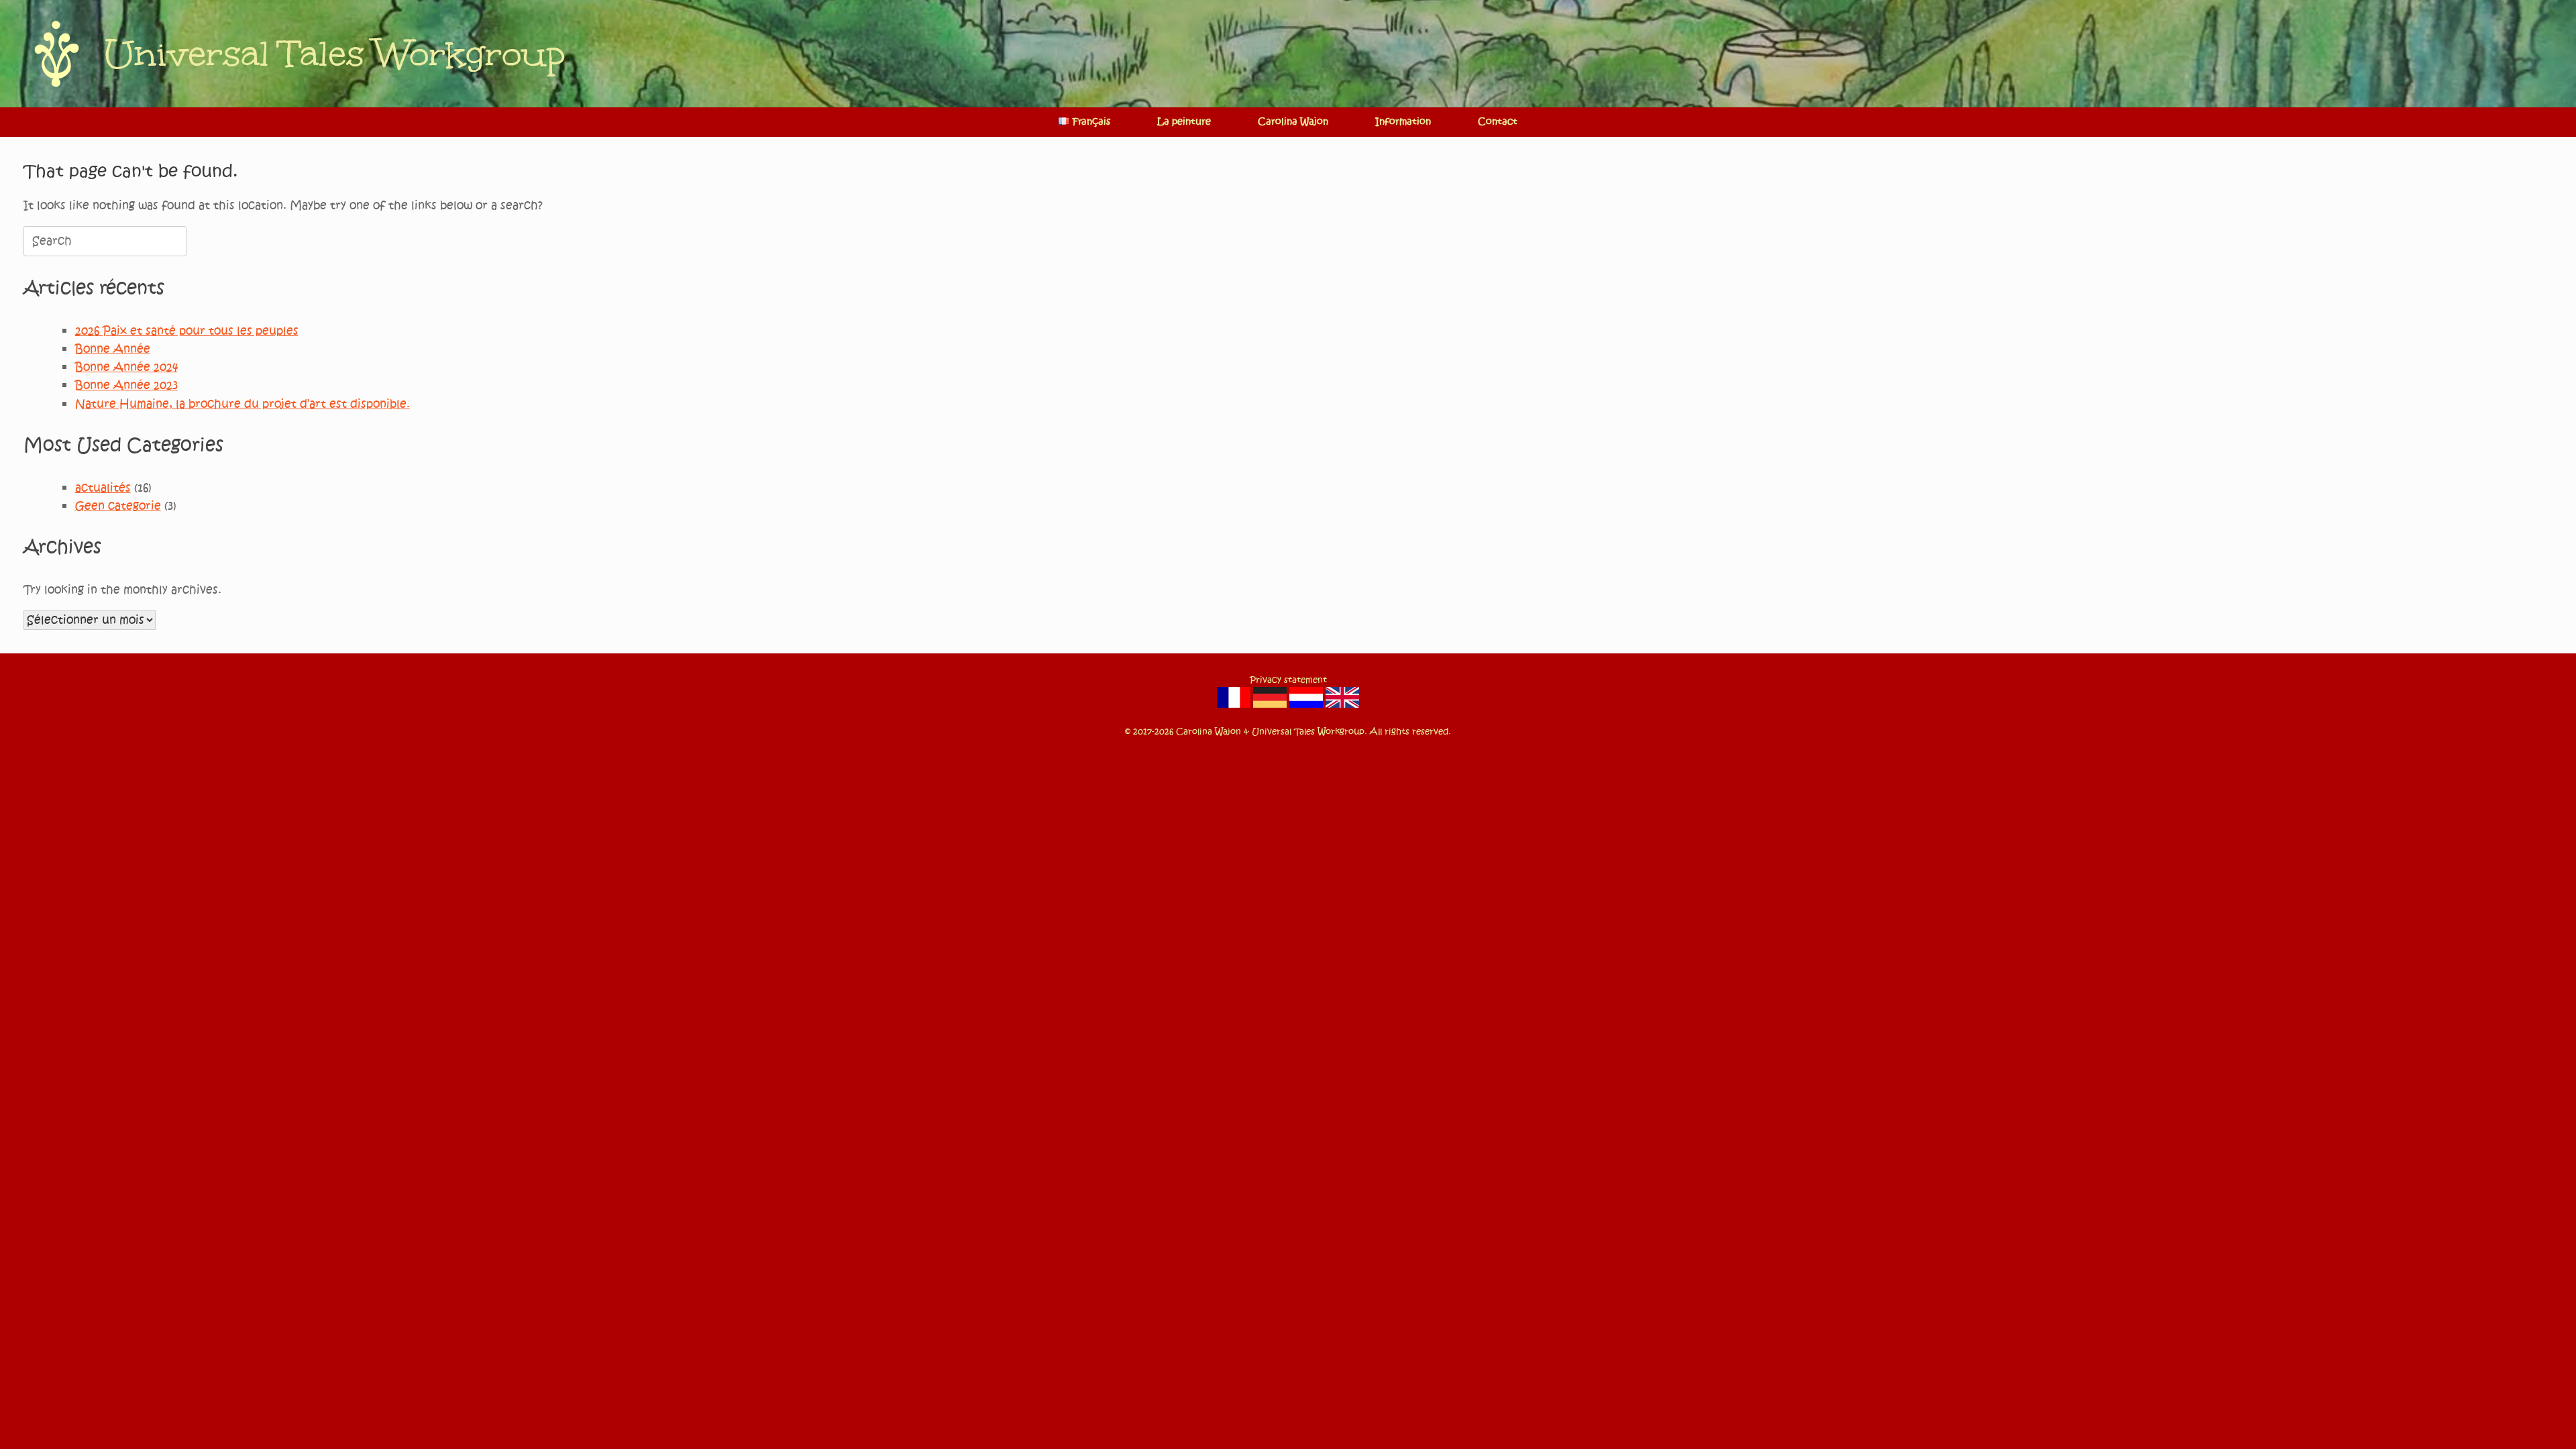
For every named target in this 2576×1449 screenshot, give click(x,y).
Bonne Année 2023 (126, 385)
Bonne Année (113, 349)
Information (1403, 122)
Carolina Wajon (1293, 122)
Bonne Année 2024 (126, 367)
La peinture (1184, 122)
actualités (103, 488)
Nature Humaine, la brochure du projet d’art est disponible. (243, 404)
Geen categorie (118, 506)
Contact (1498, 122)
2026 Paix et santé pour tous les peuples (187, 331)
